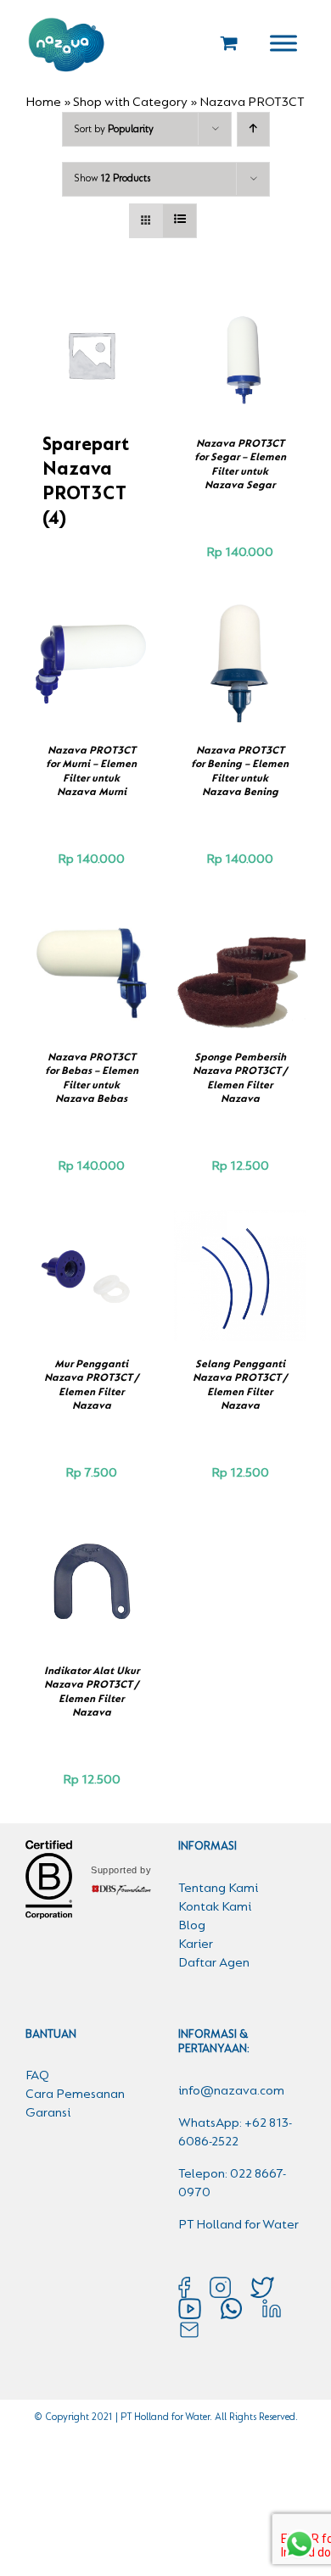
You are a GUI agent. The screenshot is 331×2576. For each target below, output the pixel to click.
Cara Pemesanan (75, 2095)
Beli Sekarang (236, 348)
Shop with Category (130, 103)
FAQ (37, 2076)
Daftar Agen (214, 1963)
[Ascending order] (253, 129)
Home (43, 103)
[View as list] (180, 221)
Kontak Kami (215, 1907)
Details (248, 366)
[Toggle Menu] (283, 43)
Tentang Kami (218, 1889)
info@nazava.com (231, 2091)
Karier (196, 1945)
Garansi (48, 2113)
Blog (192, 1926)
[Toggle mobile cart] (229, 43)
